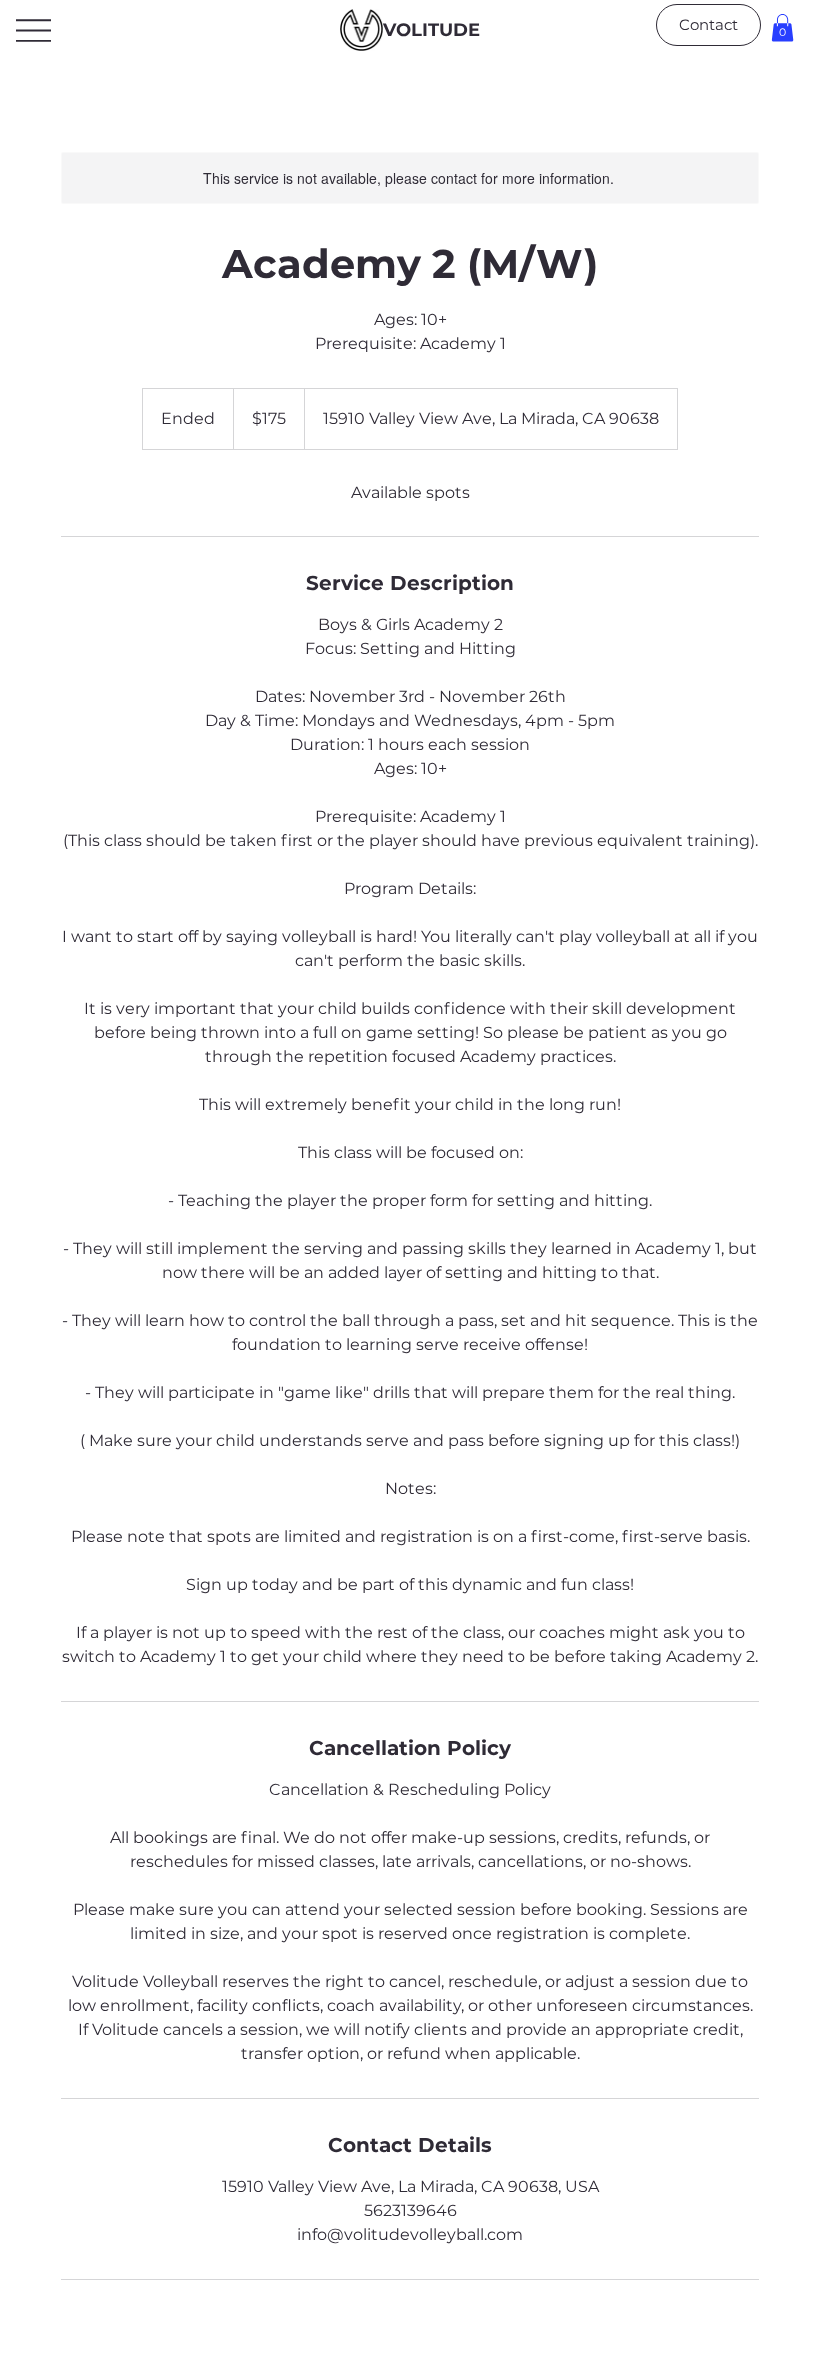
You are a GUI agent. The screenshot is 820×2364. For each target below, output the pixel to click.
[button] (782, 27)
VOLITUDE (431, 30)
